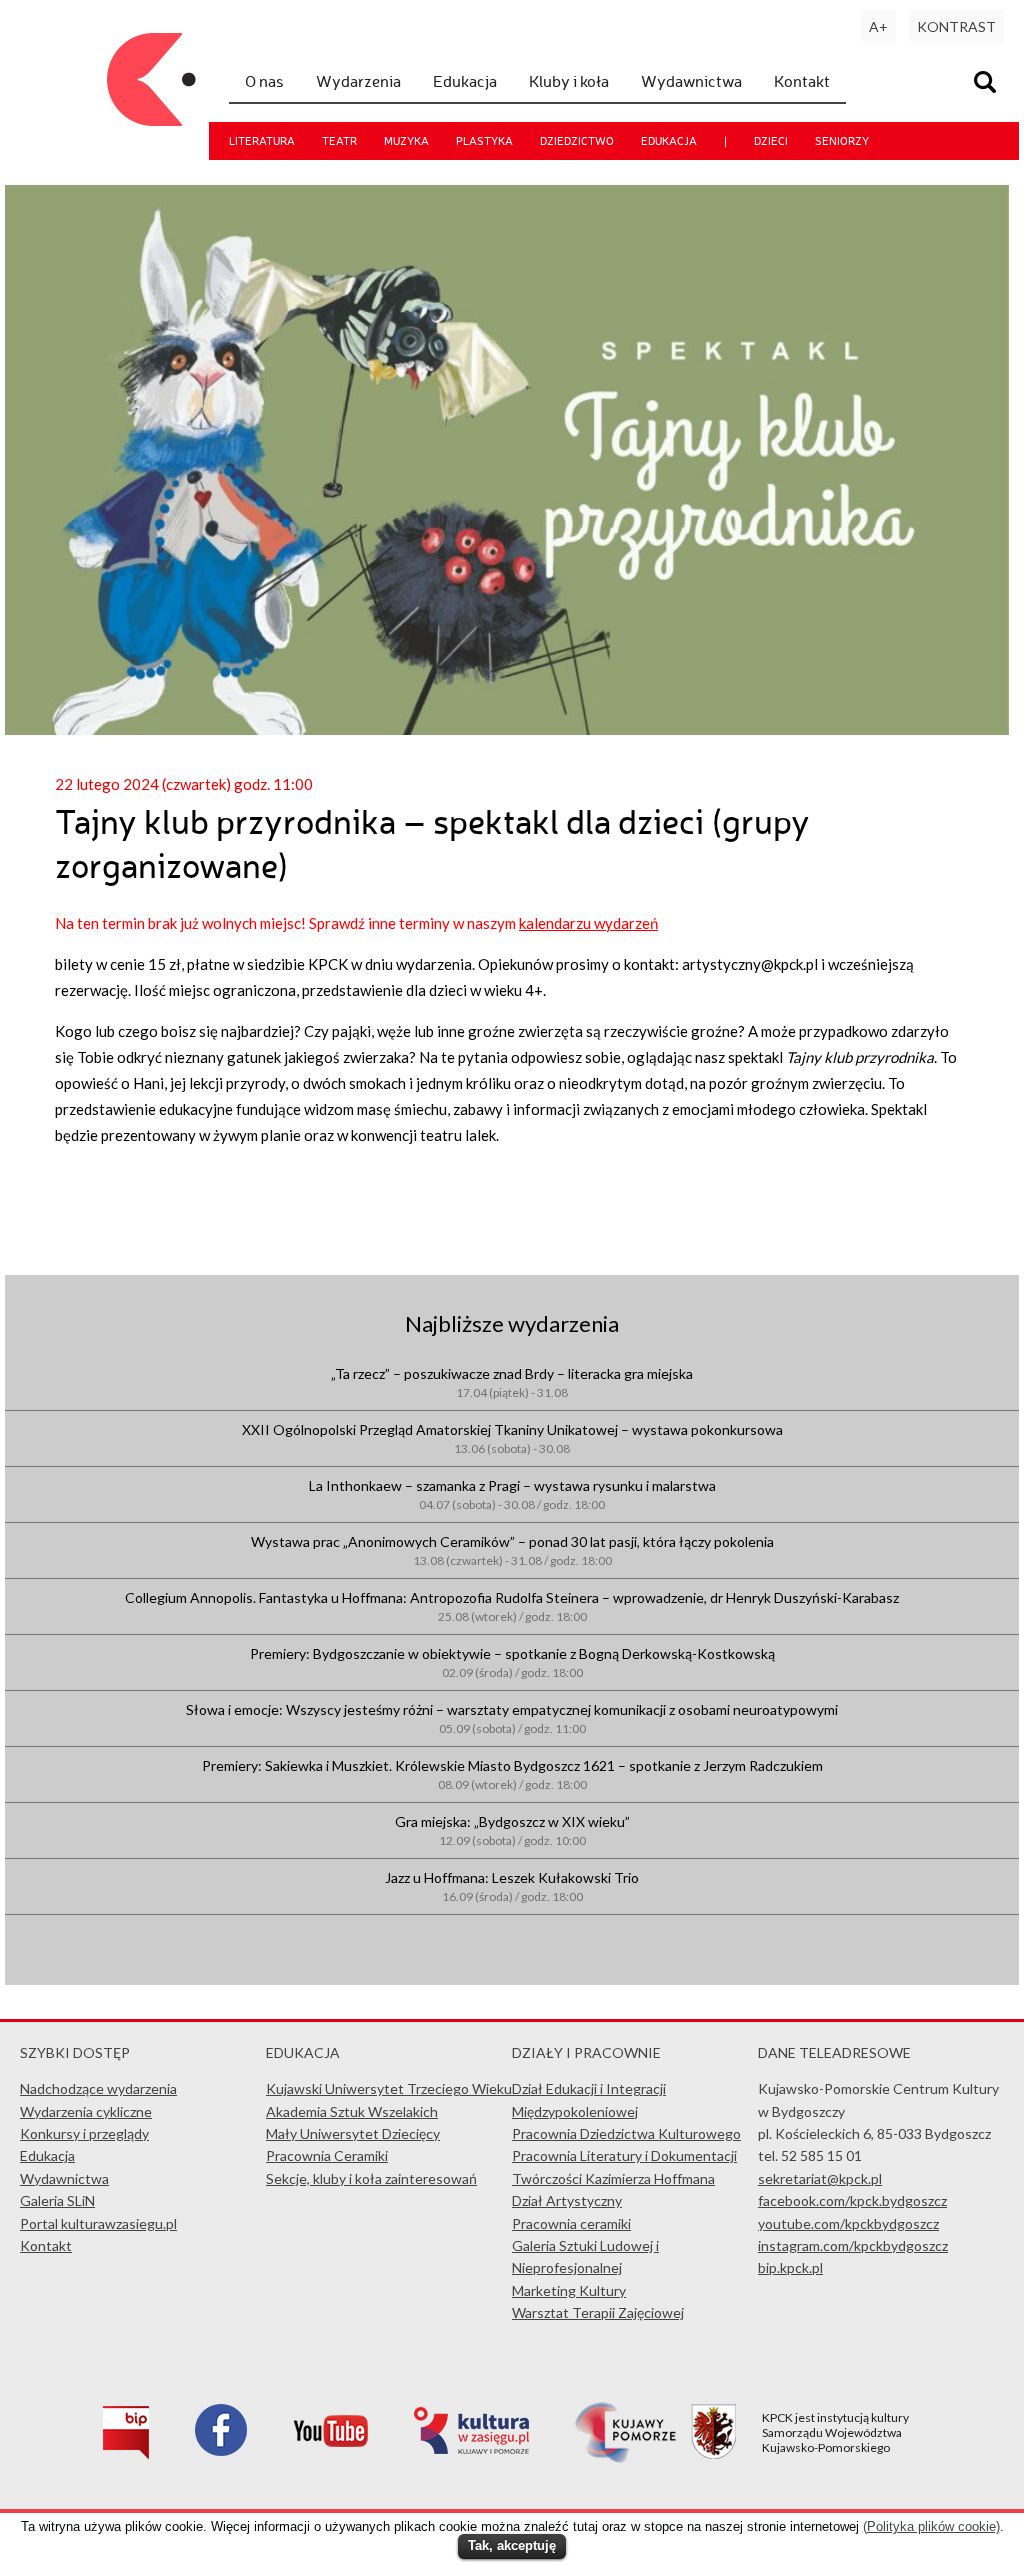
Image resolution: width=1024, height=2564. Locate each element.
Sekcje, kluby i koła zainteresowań (371, 2178)
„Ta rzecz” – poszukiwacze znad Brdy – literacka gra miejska (512, 1382)
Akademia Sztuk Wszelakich (352, 2111)
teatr (339, 141)
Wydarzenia (358, 81)
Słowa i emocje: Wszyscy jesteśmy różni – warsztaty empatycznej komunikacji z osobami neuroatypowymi (512, 1718)
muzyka (406, 141)
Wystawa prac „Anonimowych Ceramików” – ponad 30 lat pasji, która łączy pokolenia (512, 1550)
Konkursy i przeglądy (84, 2133)
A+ (878, 26)
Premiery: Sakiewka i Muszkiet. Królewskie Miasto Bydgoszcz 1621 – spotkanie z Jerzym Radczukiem (512, 1774)
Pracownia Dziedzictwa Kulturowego (626, 2133)
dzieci (771, 141)
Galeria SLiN (57, 2200)
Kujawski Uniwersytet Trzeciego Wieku (389, 2088)
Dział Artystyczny (567, 2200)
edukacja (669, 141)
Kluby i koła (569, 81)
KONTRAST (956, 26)
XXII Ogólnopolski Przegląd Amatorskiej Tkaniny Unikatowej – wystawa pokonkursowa (512, 1438)
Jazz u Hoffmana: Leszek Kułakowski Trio (512, 1886)
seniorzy (842, 141)
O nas (264, 81)
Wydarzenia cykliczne (86, 2111)
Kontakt (802, 81)
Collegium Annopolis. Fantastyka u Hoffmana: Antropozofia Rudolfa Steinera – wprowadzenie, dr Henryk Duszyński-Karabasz (512, 1606)
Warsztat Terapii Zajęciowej (598, 2312)
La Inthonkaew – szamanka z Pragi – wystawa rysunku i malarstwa (512, 1494)
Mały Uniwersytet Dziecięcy (353, 2133)
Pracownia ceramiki (571, 2223)
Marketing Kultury (569, 2290)
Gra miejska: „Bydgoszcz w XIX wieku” (512, 1830)
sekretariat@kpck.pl (820, 2178)
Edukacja (465, 81)
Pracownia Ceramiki (327, 2155)
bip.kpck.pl (790, 2267)
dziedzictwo (577, 141)
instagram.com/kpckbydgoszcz (853, 2245)
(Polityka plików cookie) (931, 2526)
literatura (262, 141)
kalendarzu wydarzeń (588, 923)
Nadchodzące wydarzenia (98, 2088)
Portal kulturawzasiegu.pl (98, 2223)
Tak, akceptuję (512, 2545)
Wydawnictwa (691, 81)
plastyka (484, 141)
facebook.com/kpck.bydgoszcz (852, 2200)
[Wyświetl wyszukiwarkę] (988, 84)
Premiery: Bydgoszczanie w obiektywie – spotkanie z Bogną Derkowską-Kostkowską (512, 1662)
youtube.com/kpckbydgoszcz (848, 2223)
